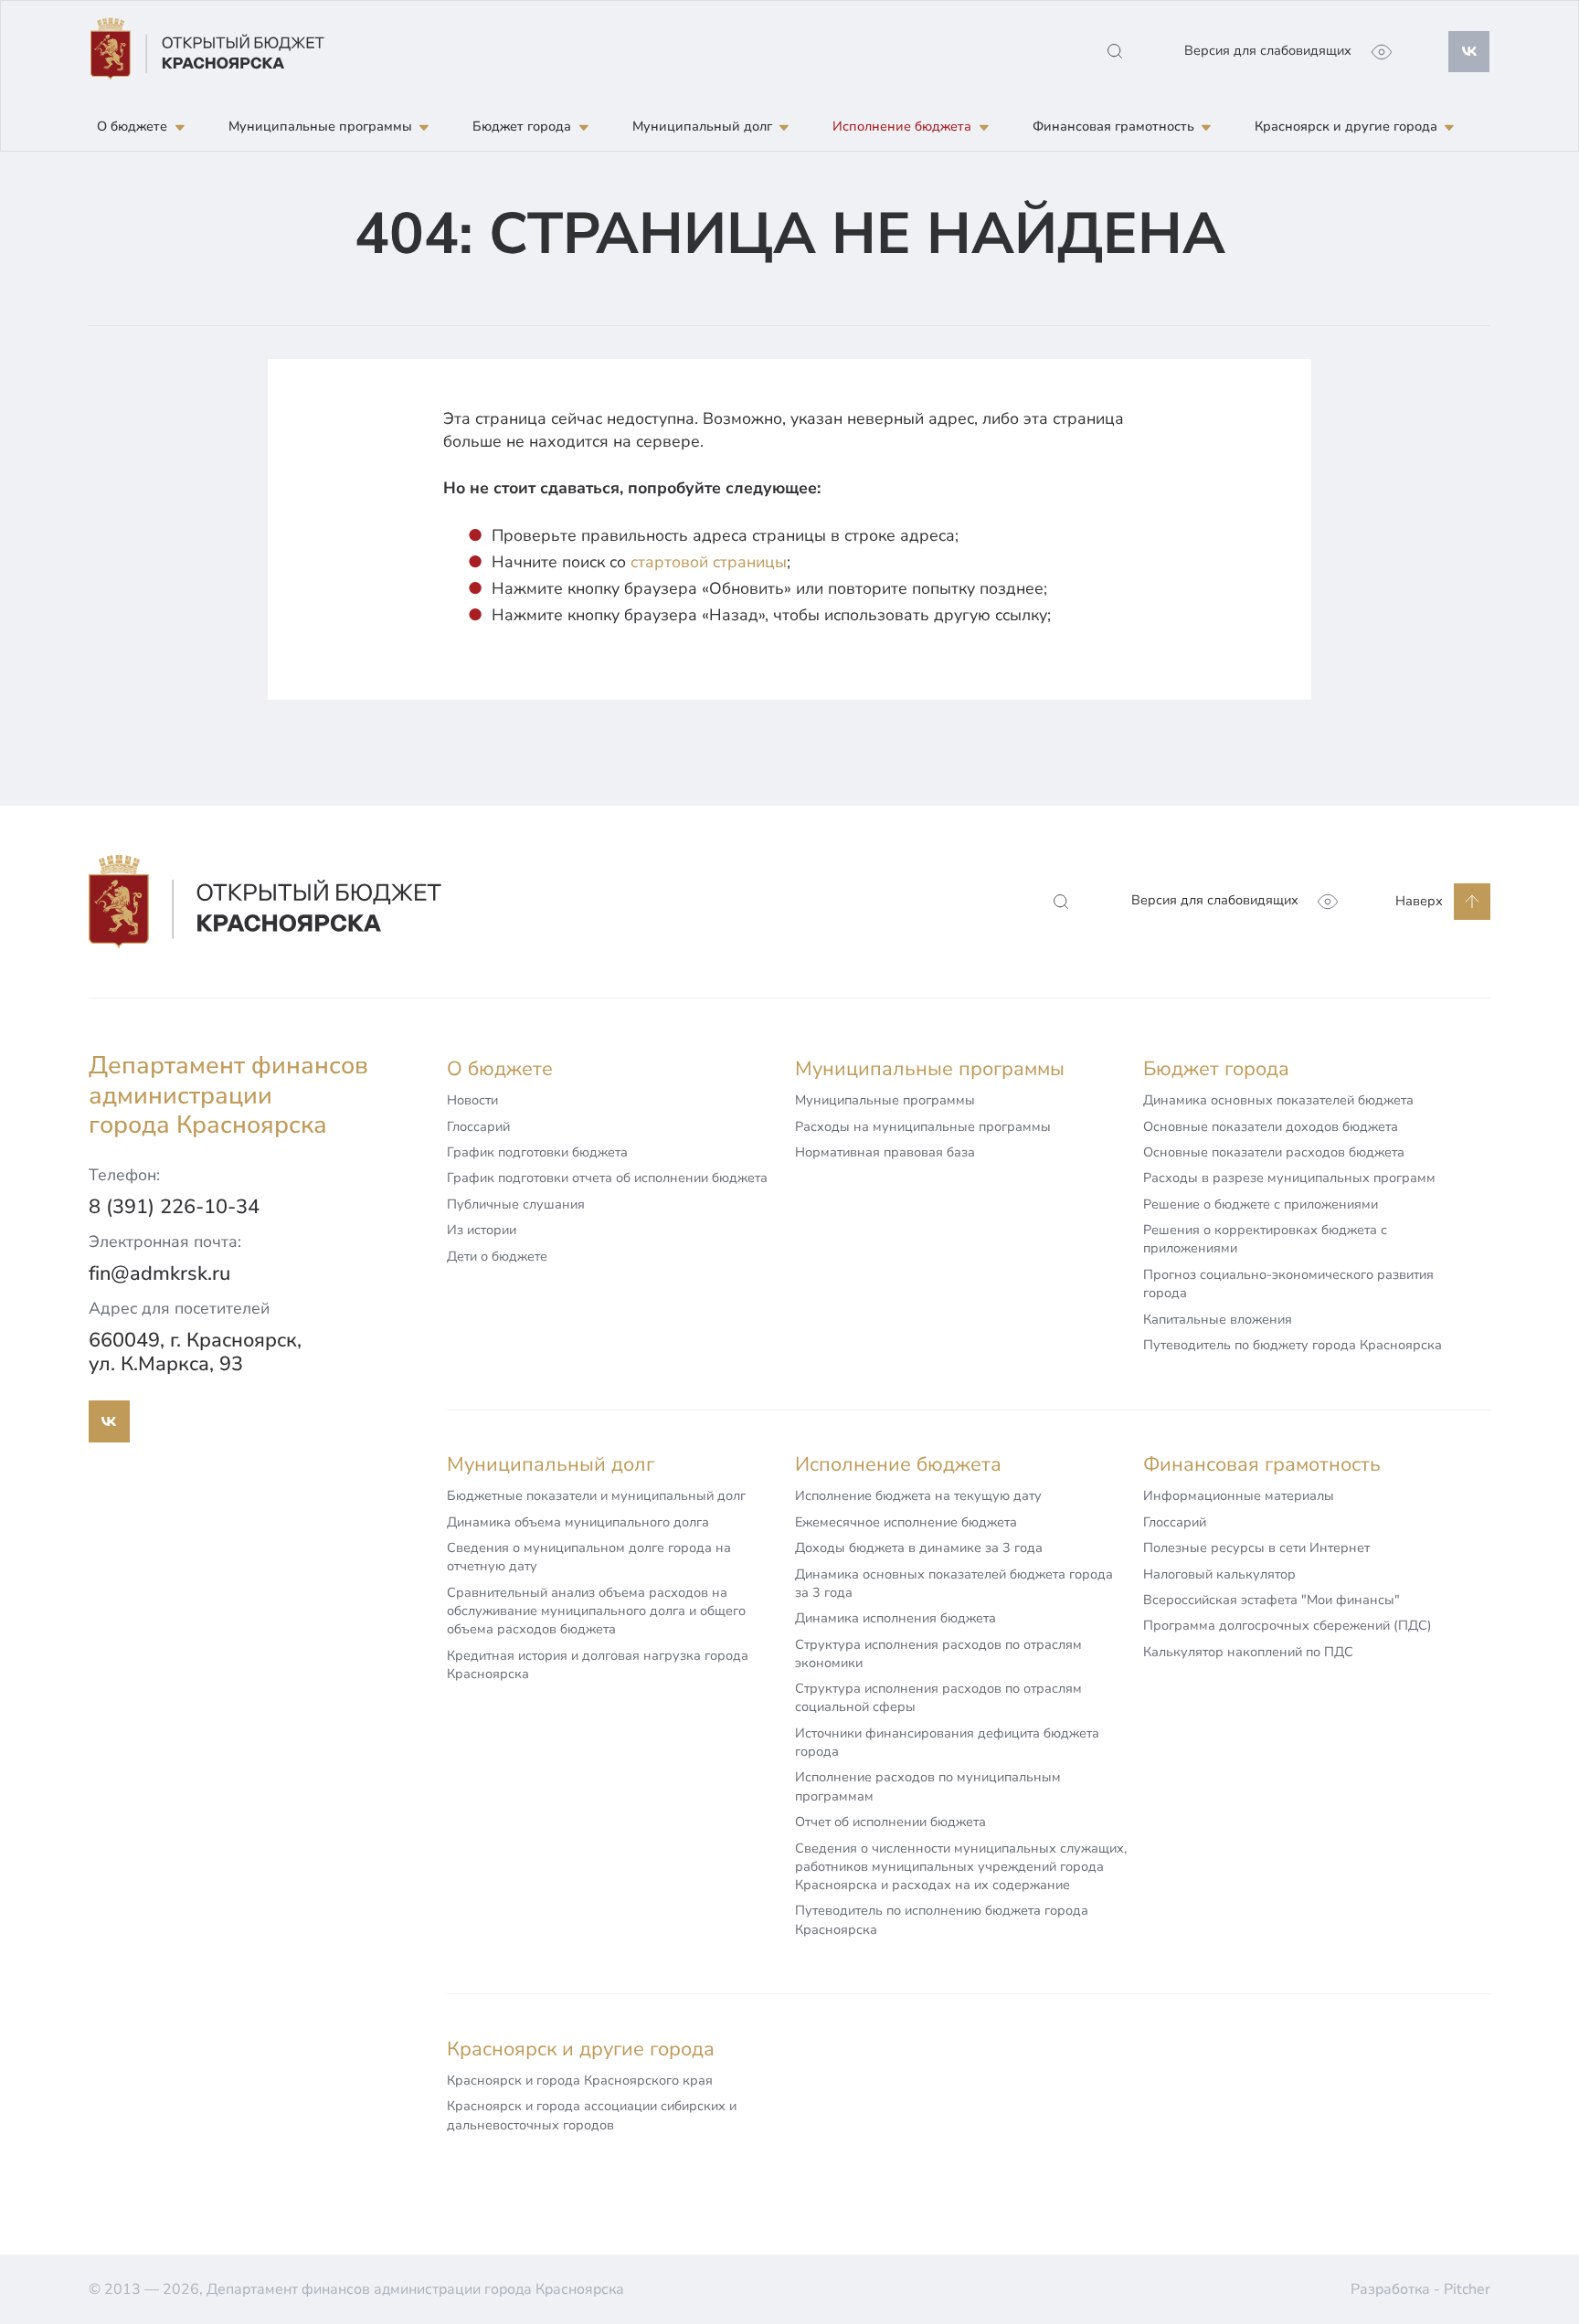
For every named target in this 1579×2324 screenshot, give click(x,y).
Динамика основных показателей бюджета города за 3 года (954, 1583)
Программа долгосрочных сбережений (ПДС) (1288, 1625)
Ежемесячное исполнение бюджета (906, 1522)
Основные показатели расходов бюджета (1274, 1152)
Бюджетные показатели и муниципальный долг (596, 1495)
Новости (472, 1100)
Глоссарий (478, 1126)
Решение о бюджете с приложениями (1261, 1204)
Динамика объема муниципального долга (578, 1522)
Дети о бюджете (497, 1256)
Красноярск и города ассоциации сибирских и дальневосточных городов (592, 2115)
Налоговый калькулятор (1219, 1574)
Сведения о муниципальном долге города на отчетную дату (589, 1557)
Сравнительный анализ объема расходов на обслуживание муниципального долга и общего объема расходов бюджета (596, 1611)
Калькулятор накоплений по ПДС (1248, 1652)
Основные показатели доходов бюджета (1271, 1126)
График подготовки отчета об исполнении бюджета (607, 1178)
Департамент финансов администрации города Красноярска (228, 1095)
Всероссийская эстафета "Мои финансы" (1272, 1600)
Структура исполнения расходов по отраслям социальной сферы (938, 1697)
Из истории (482, 1230)
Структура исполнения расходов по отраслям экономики (938, 1653)
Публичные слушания (516, 1204)
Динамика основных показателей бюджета (1278, 1100)
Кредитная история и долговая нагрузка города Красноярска (598, 1664)
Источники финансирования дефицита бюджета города (947, 1742)
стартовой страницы (709, 562)
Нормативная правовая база (885, 1152)
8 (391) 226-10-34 (174, 1207)
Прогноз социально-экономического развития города (1288, 1283)
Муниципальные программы (885, 1100)
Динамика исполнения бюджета (895, 1618)
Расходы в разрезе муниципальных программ (1289, 1178)
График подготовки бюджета (537, 1152)
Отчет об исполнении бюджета (890, 1822)
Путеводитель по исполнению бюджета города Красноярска (942, 1919)
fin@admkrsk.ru (159, 1273)
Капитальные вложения (1218, 1319)
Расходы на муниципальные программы (923, 1126)
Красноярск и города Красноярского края (580, 2080)
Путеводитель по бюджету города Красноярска (1293, 1345)
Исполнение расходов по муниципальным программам (928, 1786)
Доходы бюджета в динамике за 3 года (919, 1548)
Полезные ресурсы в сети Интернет (1256, 1548)
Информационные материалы (1239, 1495)
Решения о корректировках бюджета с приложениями (1265, 1239)
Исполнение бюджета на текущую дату (918, 1495)
